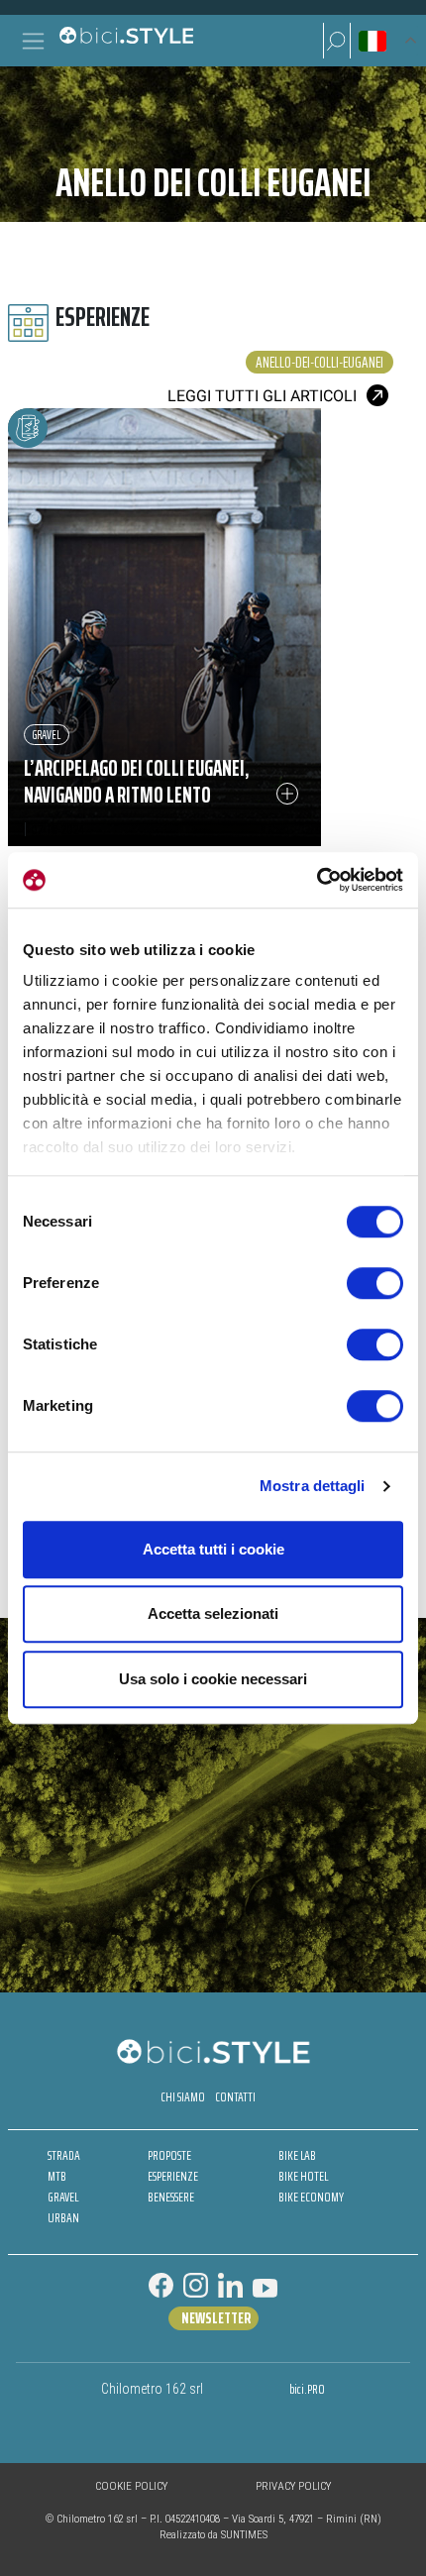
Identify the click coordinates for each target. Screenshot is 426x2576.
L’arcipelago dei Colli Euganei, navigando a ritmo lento (137, 782)
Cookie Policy (131, 2486)
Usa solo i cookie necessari (213, 1679)
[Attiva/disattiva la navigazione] (33, 41)
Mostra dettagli (313, 1486)
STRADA (64, 2155)
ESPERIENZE (173, 2176)
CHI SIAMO (183, 2097)
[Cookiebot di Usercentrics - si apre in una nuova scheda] (317, 880)
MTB (57, 2176)
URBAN (63, 2218)
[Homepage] (126, 41)
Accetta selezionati (213, 1613)
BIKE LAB (297, 2155)
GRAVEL (63, 2197)
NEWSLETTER (216, 2318)
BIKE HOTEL (303, 2176)
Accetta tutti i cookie (213, 1549)
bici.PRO (307, 2389)
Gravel (47, 735)
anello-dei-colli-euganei (319, 362)
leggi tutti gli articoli (262, 396)
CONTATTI (235, 2097)
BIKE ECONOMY (311, 2197)
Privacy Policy (293, 2486)
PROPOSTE (169, 2155)
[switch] (375, 1283)
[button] (337, 41)
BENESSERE (171, 2197)
